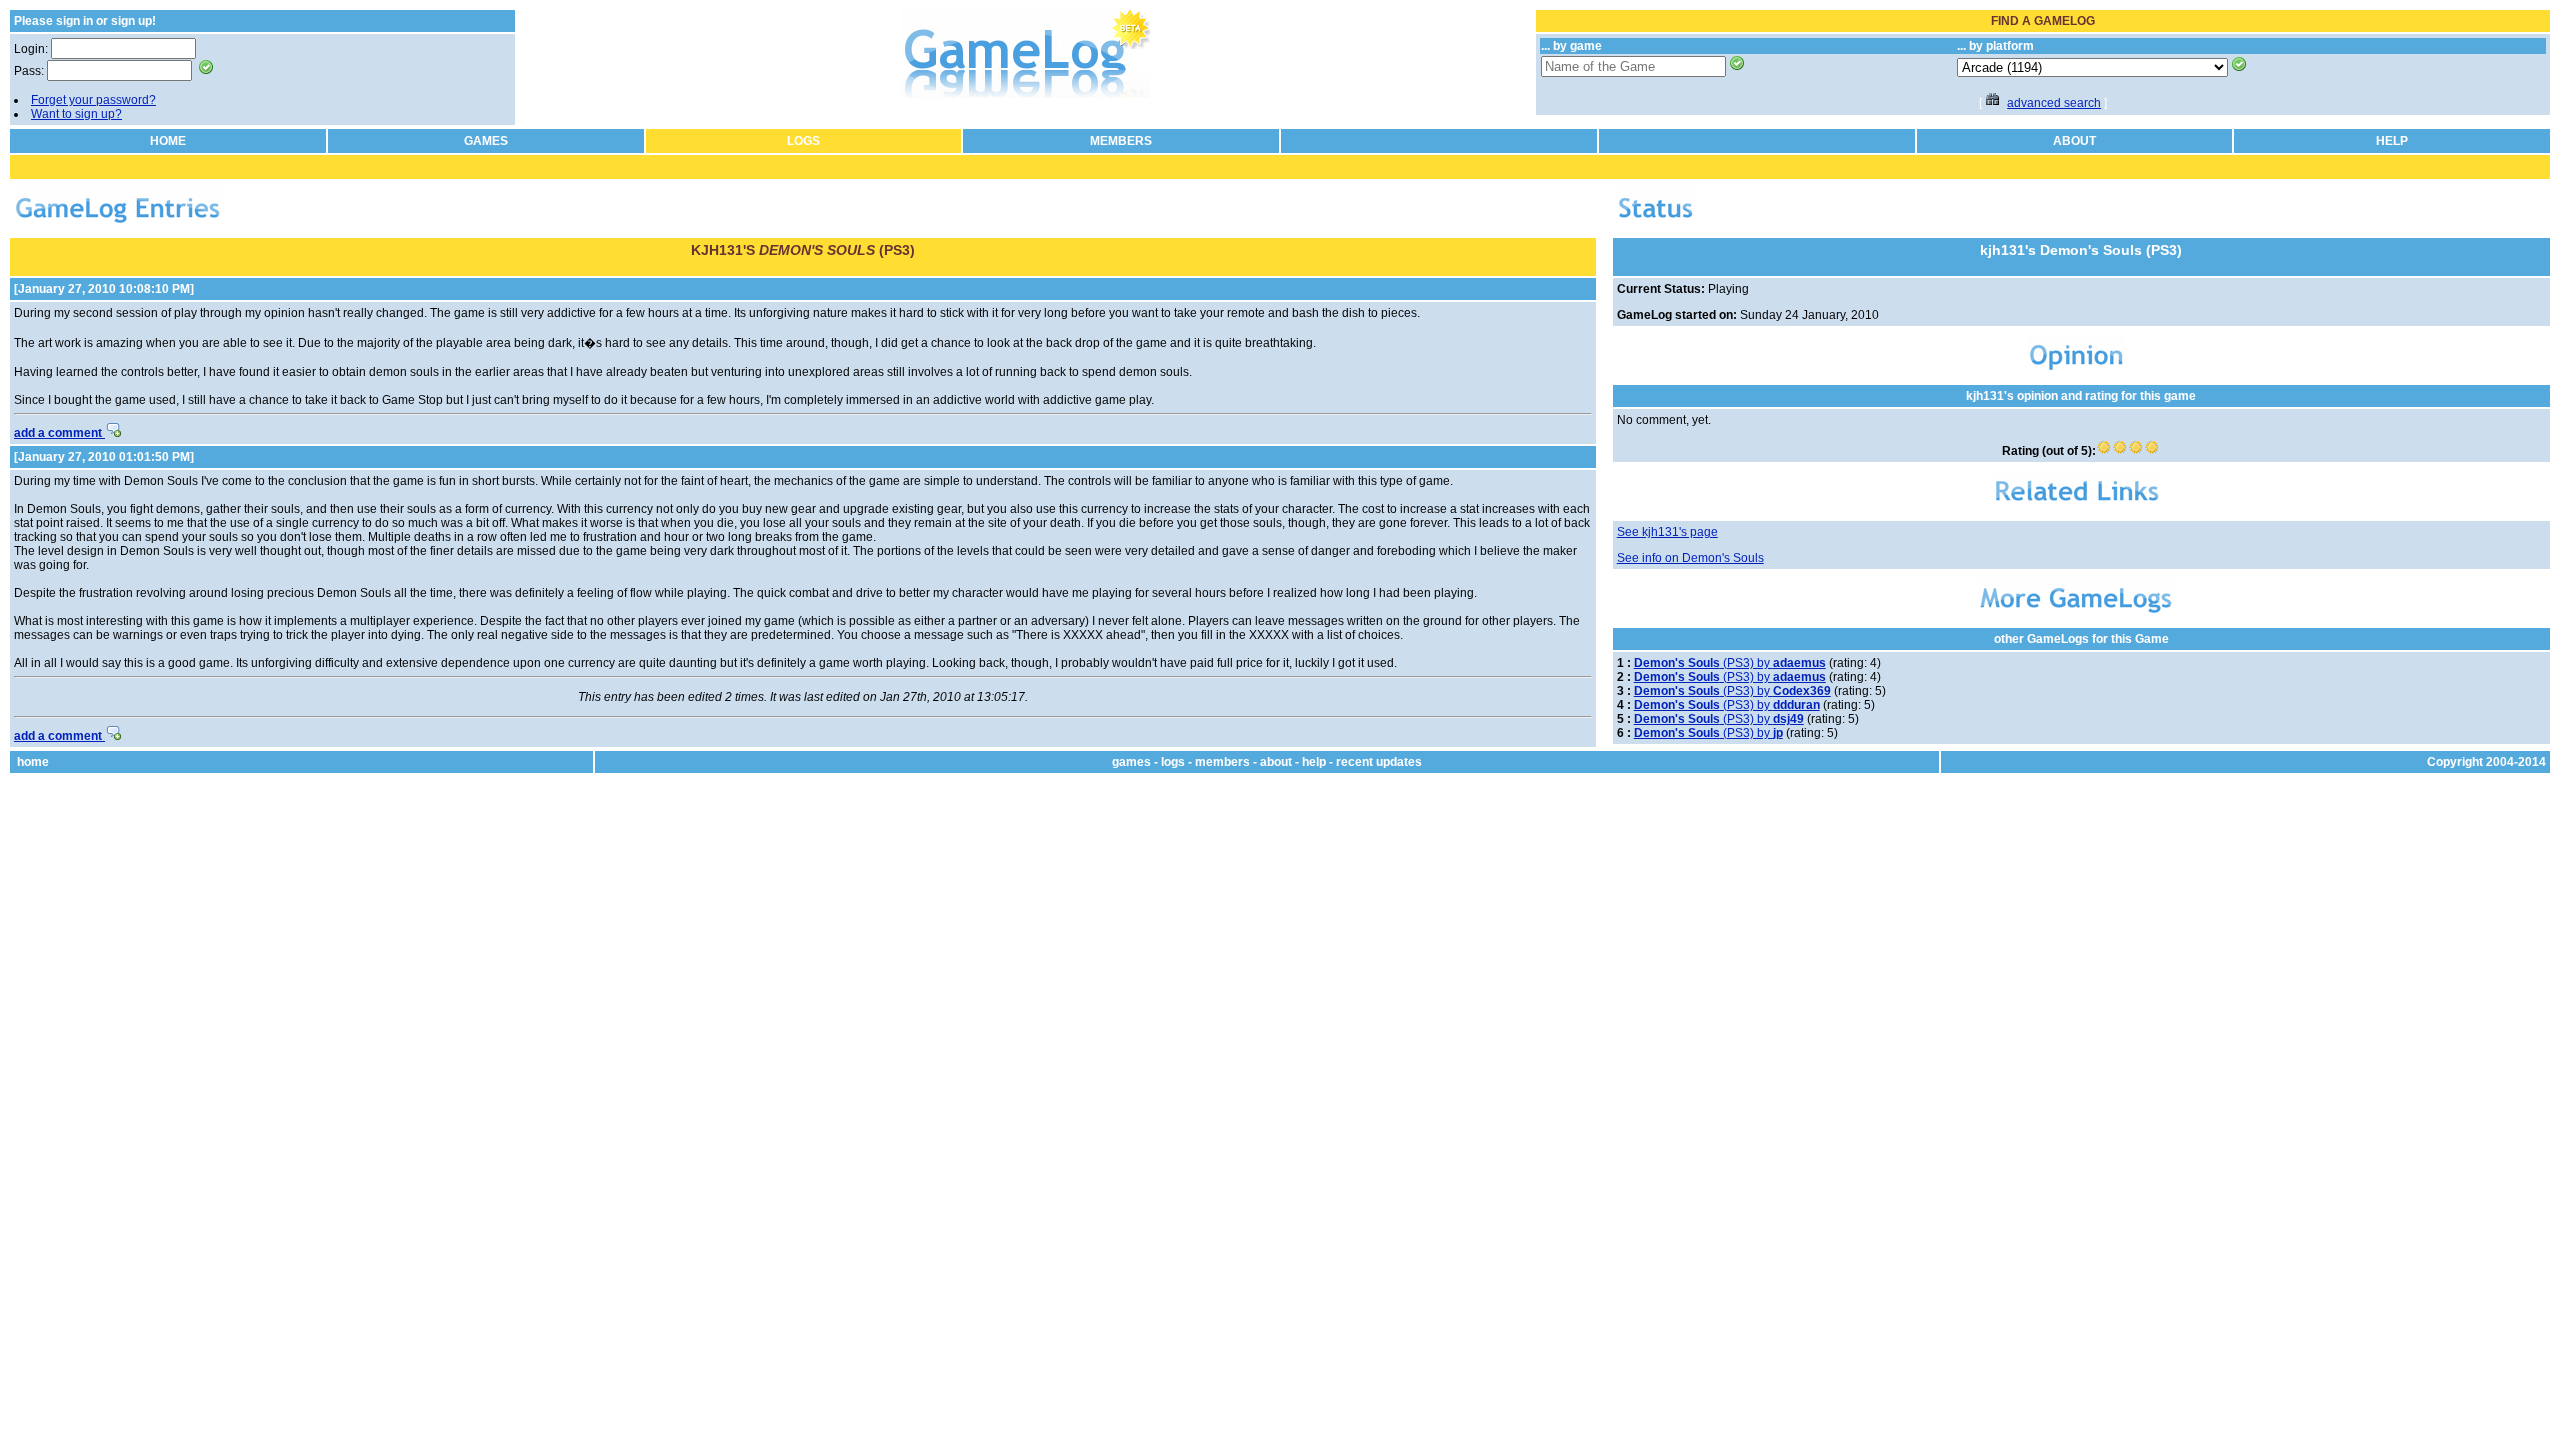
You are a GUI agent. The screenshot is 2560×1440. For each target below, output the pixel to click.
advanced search (2054, 103)
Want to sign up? (76, 114)
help (1314, 762)
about (1276, 762)
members (1222, 762)
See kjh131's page (1667, 532)
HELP (2392, 141)
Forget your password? (93, 100)
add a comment (59, 433)
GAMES (486, 141)
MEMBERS (1121, 141)
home (33, 762)
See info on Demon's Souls (1690, 558)
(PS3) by (1730, 663)
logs (1173, 762)
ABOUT (2074, 141)
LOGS (803, 141)
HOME (168, 141)
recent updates (1379, 762)
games (1131, 762)
